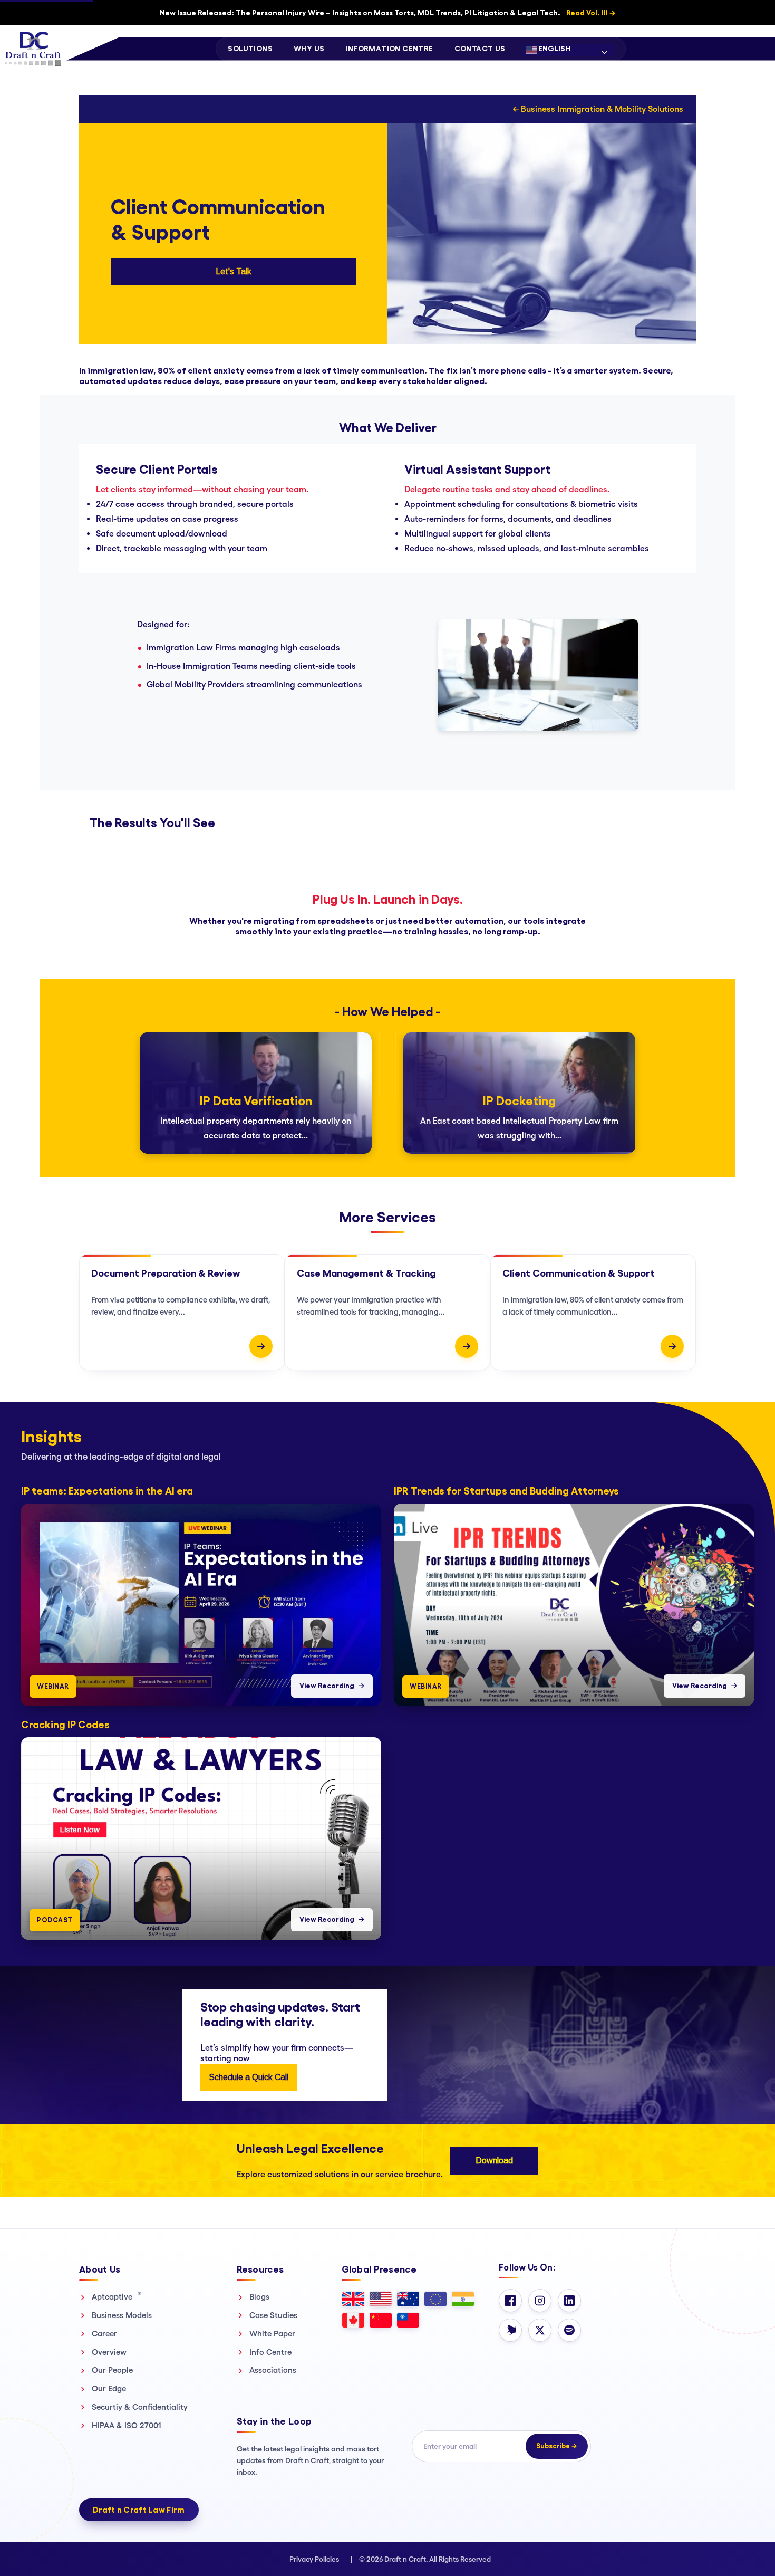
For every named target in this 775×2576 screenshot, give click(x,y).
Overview (109, 2352)
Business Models (122, 2315)
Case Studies (273, 2315)
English (554, 49)
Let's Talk (234, 271)
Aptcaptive (117, 2296)
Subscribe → (557, 2446)
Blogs (259, 2297)
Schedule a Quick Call (249, 2077)
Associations (273, 2370)
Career (104, 2334)
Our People (112, 2370)
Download (494, 2161)
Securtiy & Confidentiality (140, 2407)
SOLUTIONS (250, 49)
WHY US (309, 49)
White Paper (272, 2334)
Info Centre (270, 2352)
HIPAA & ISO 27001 (127, 2425)
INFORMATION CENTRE (389, 49)
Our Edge (109, 2388)
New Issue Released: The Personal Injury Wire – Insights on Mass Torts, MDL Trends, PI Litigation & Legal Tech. (387, 13)
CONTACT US (480, 49)
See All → (746, 1422)
